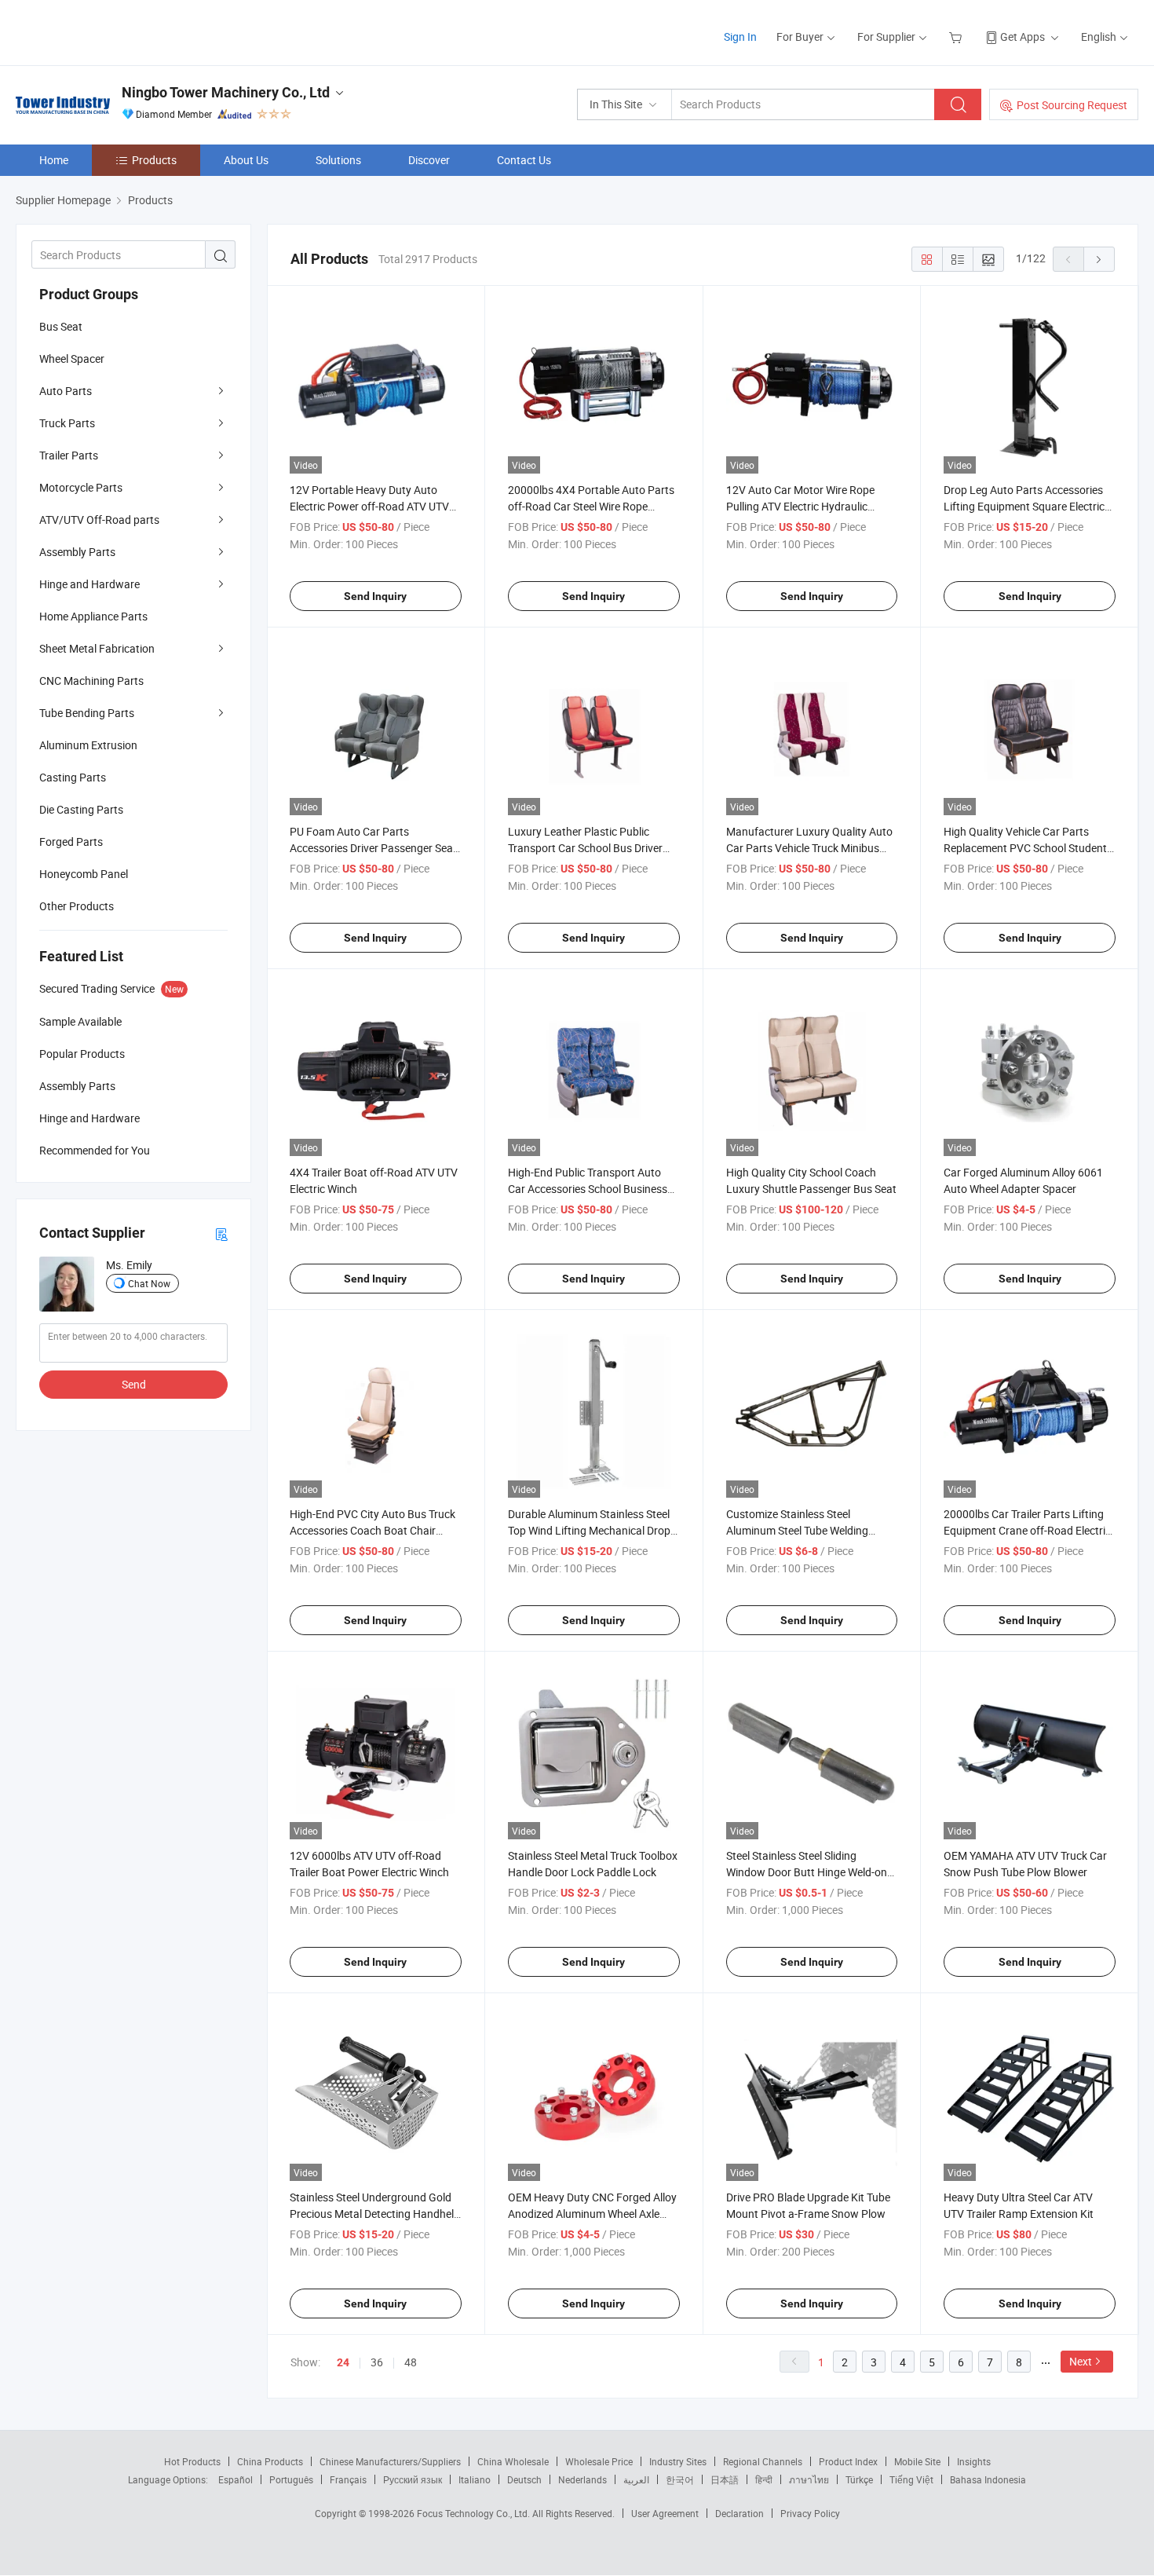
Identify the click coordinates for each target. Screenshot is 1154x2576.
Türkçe (859, 2479)
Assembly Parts (77, 552)
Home (54, 160)
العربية (636, 2479)
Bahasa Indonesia (988, 2479)
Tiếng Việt (911, 2479)
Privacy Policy (810, 2513)
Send (134, 1384)
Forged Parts (71, 842)
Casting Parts (73, 777)
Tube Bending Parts (87, 713)
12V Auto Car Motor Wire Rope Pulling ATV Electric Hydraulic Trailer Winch (800, 506)
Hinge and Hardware (89, 584)
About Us (246, 160)
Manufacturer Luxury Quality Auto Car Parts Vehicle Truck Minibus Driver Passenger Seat (809, 848)
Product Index (848, 2461)
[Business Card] (221, 1233)
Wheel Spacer (72, 359)
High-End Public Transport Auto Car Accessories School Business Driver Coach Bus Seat (588, 1189)
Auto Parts (66, 391)
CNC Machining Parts (91, 681)
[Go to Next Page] (1099, 259)
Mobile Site (917, 2461)
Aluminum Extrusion (88, 745)
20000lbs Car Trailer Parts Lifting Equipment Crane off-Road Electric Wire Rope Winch (1027, 1530)
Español (236, 2479)
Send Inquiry (375, 596)
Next (1081, 2361)
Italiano (475, 2479)
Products (154, 160)
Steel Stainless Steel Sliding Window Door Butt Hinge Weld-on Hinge (807, 1872)
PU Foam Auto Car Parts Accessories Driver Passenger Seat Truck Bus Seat (373, 848)
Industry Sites (678, 2461)
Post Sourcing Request (1072, 105)
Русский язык (413, 2479)
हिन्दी (764, 2479)
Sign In (740, 37)
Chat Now (149, 1283)
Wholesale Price (599, 2461)
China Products (270, 2461)
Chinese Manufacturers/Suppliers (390, 2461)
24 (343, 2362)
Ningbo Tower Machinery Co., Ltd (226, 92)
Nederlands (582, 2479)
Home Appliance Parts (93, 616)
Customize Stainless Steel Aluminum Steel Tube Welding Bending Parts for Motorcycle (797, 1530)
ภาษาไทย (809, 2479)
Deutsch (524, 2479)
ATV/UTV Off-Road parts (99, 520)
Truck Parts (67, 423)
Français (348, 2479)
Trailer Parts (69, 455)
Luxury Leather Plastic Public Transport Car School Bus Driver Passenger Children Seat (585, 848)
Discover (429, 160)
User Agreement (665, 2513)
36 (377, 2362)
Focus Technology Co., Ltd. (475, 2513)
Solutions (338, 160)
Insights (974, 2461)
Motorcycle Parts (81, 487)
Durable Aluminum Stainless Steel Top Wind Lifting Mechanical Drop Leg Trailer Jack (589, 1530)
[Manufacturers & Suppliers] (117, 31)
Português (291, 2479)
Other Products (77, 906)
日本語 (725, 2479)
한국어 (680, 2479)
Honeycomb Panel (84, 874)
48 (411, 2362)
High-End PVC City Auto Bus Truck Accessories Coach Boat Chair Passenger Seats (372, 1530)
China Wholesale (513, 2461)
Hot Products (192, 2461)
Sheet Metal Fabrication (97, 648)
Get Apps (1023, 37)
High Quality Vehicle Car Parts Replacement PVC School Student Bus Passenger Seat (1025, 848)
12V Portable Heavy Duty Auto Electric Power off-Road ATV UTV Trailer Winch (369, 506)
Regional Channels (763, 2461)
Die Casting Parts (81, 809)
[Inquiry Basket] (957, 37)
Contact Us (524, 160)
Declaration (740, 2513)
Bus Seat (61, 326)
